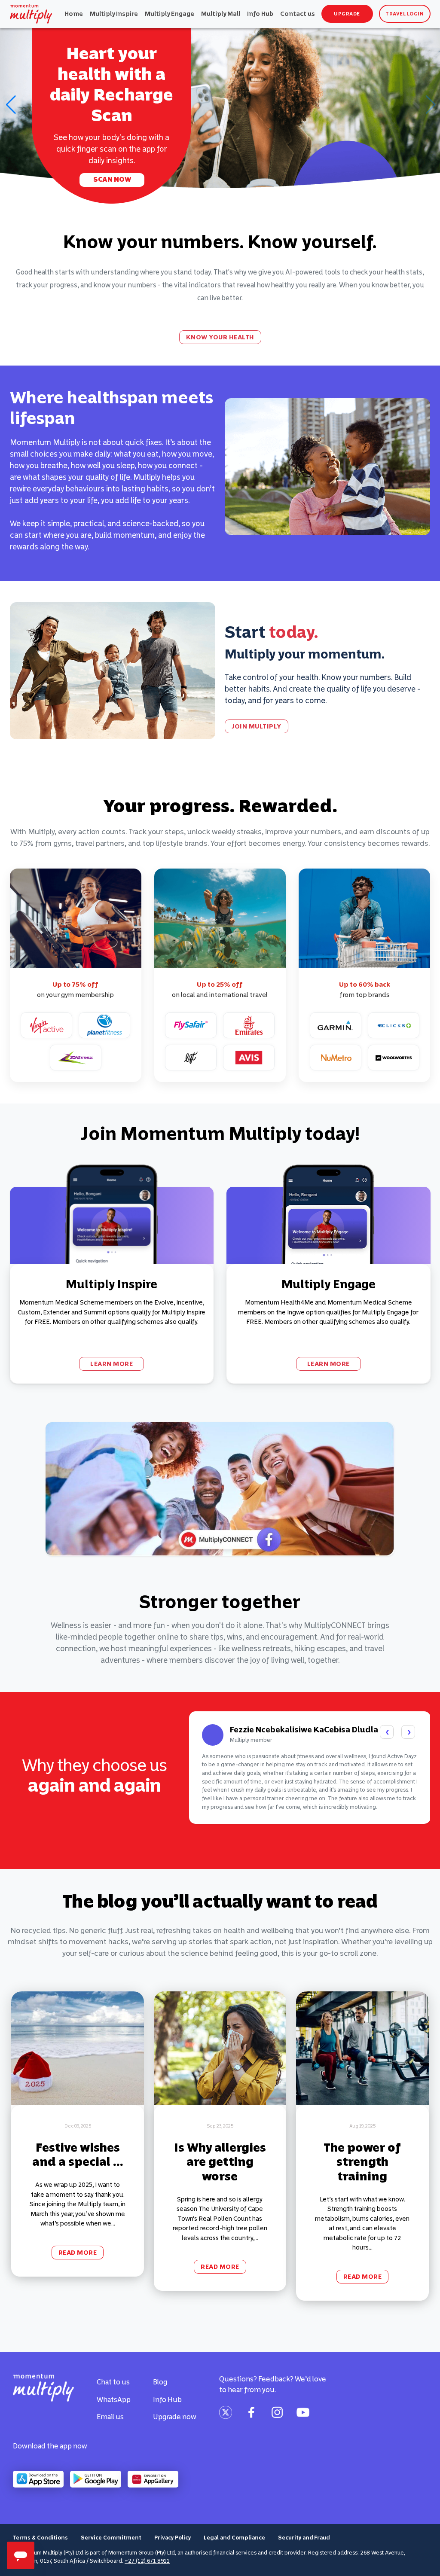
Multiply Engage (170, 14)
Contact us (298, 14)
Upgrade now (175, 2417)
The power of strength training (362, 2162)
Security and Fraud (304, 2538)
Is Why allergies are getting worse (220, 2162)
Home (74, 14)
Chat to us (113, 2382)
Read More (78, 2253)
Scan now (112, 179)
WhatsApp (114, 2399)
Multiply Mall (221, 14)
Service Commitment (111, 2538)
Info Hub (260, 14)
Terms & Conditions (40, 2538)
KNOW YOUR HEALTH (220, 337)
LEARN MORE (112, 1364)
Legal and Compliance (234, 2538)
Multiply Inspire (114, 14)
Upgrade (347, 14)
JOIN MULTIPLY (257, 726)
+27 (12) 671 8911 (147, 2561)
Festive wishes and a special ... (78, 2155)
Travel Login (405, 14)
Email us (110, 2417)
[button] (10, 105)
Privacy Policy (173, 2538)
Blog (160, 2382)
